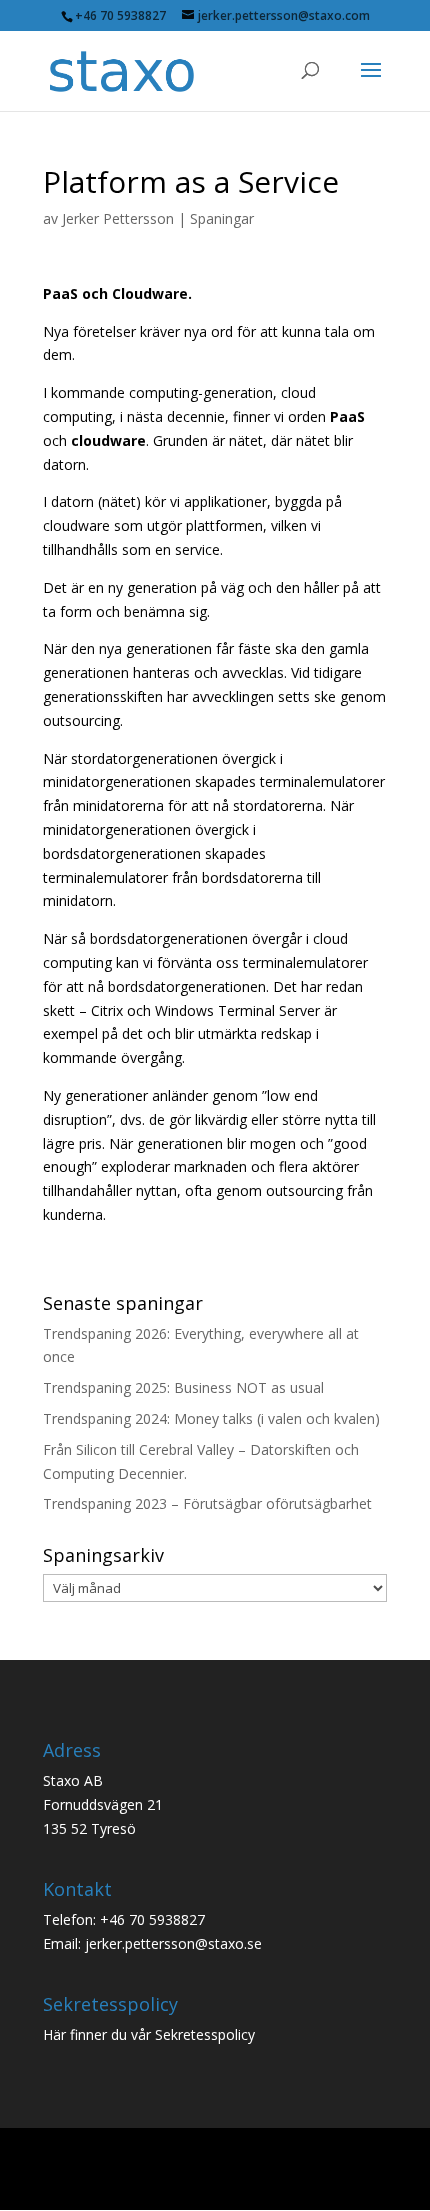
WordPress (215, 2183)
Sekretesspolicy (205, 2034)
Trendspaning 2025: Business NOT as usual (183, 1387)
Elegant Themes (216, 2159)
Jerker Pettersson (118, 218)
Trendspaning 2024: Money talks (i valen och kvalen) (211, 1418)
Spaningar (222, 218)
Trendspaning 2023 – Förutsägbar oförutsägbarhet (207, 1503)
